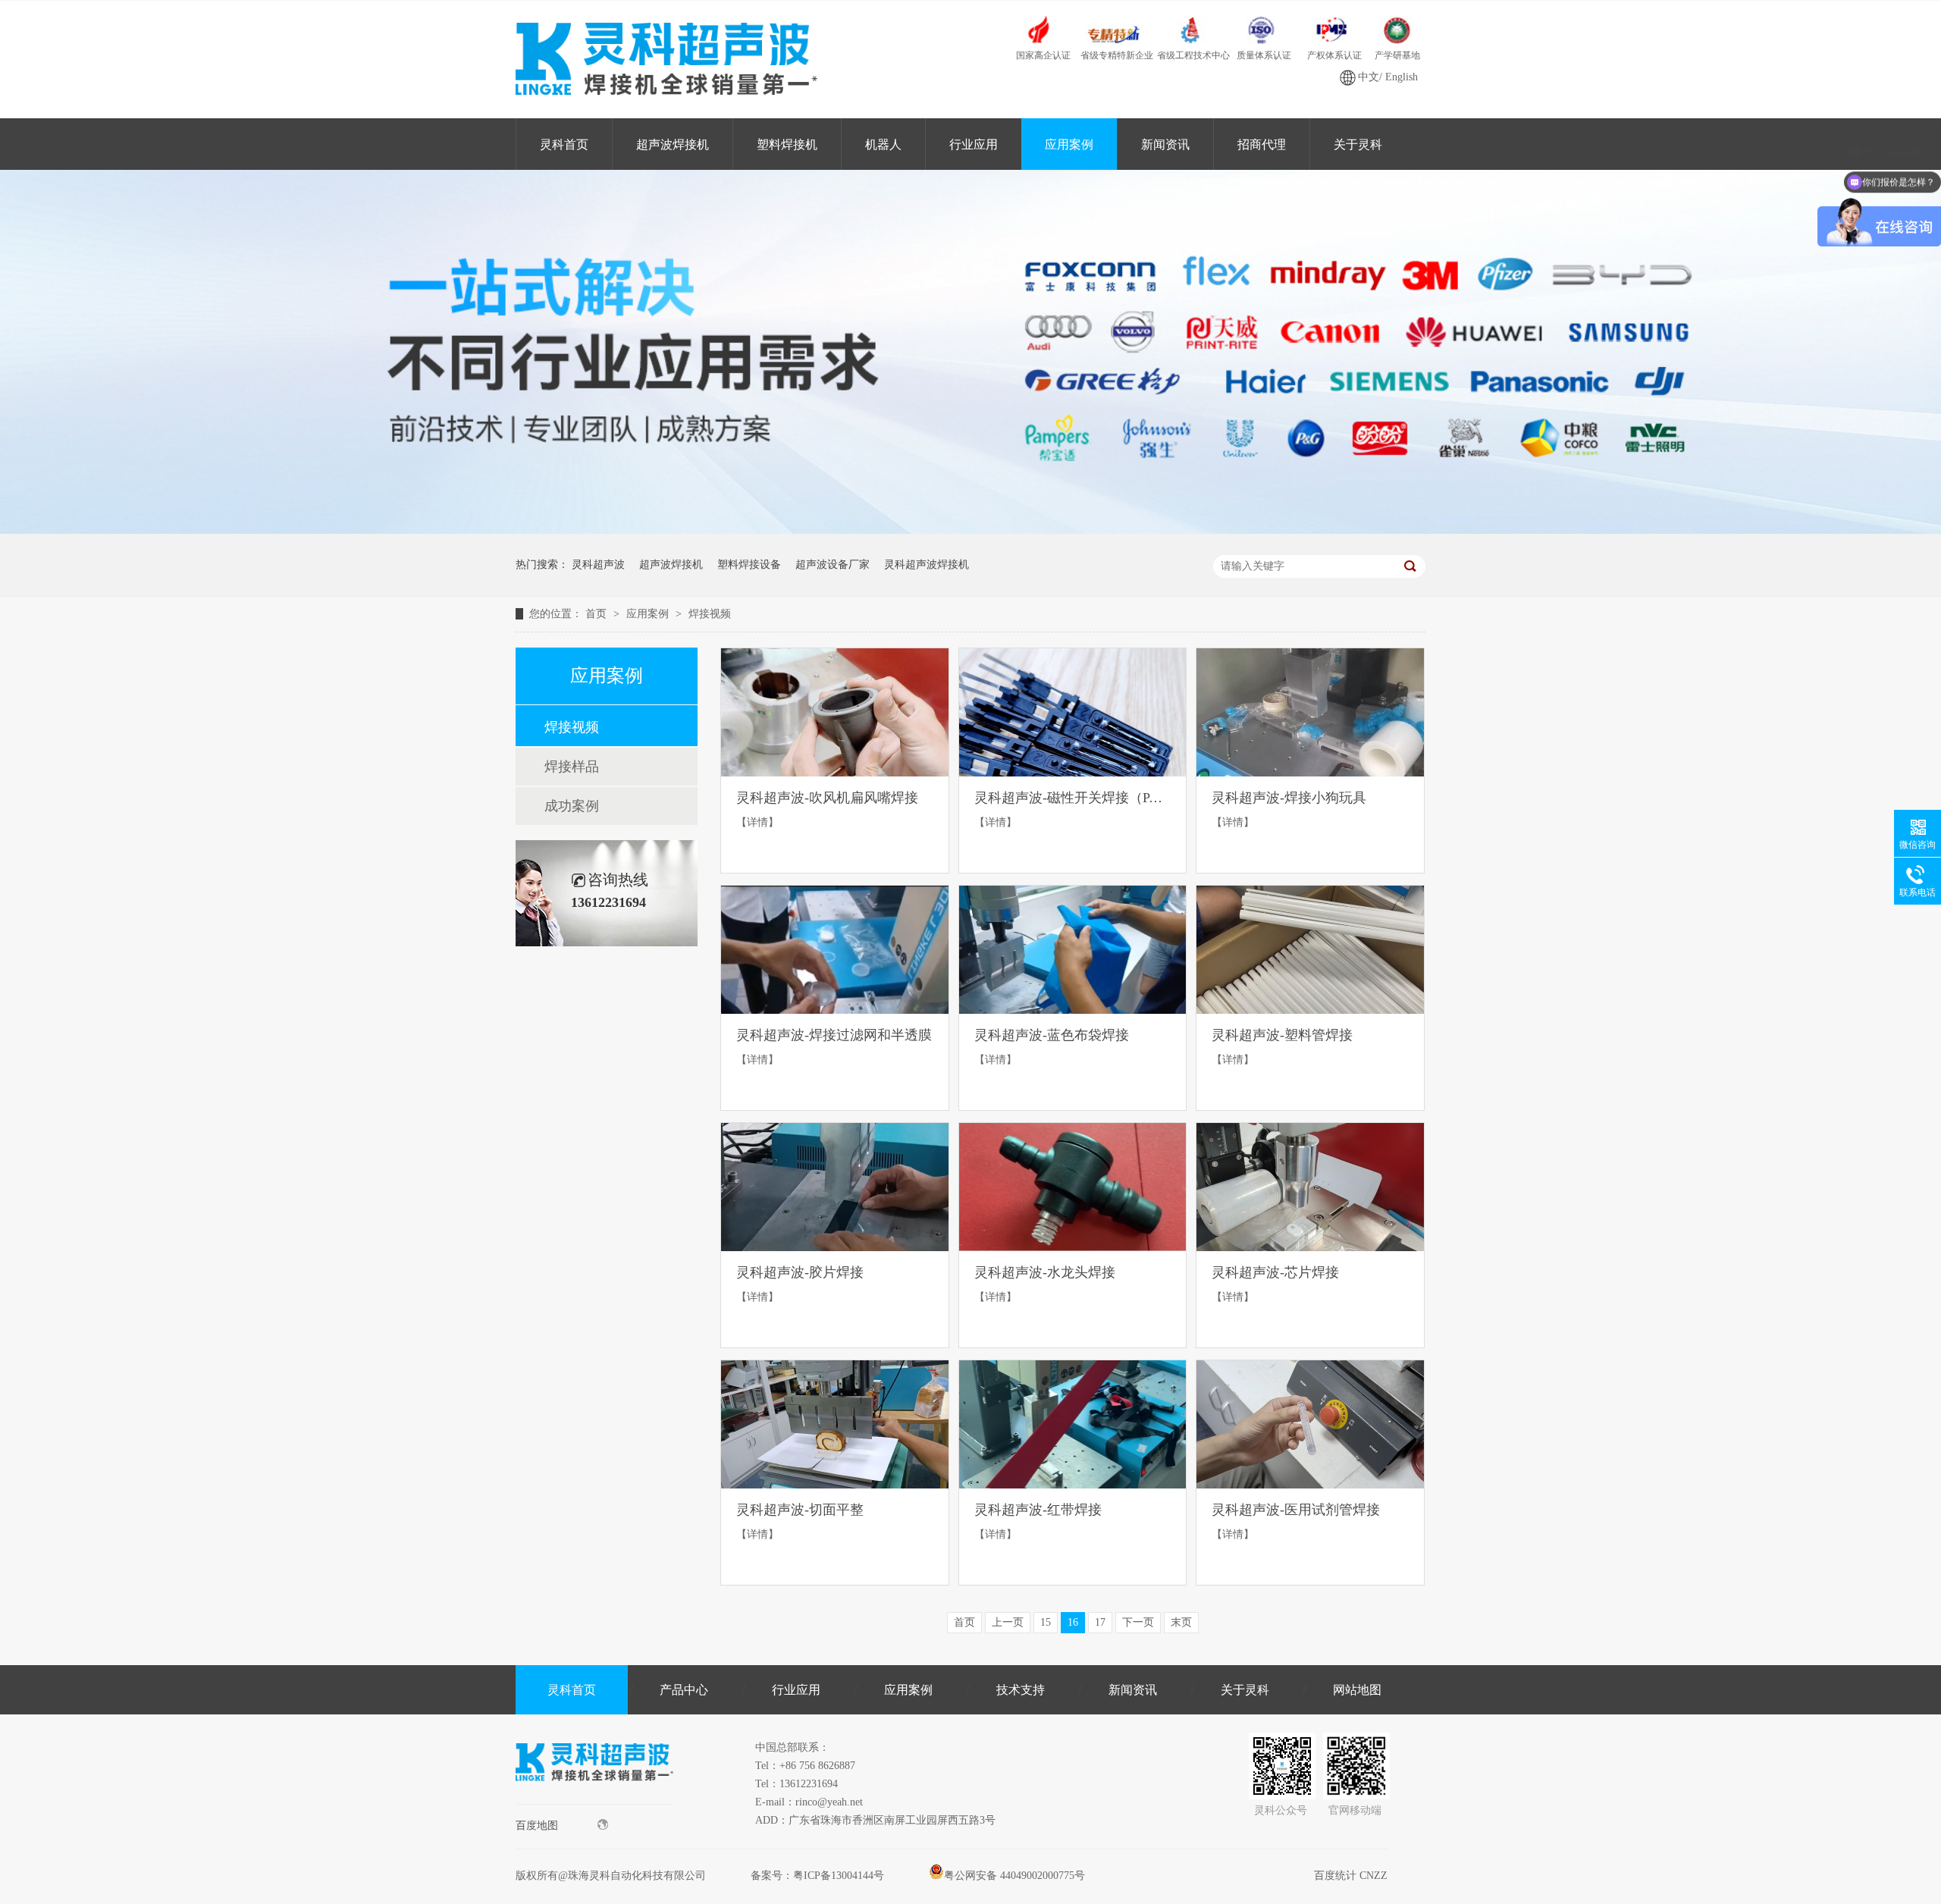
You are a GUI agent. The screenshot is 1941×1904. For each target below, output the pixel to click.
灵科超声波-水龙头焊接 (1045, 1272)
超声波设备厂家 (833, 565)
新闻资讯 (1165, 144)
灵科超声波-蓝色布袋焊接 (1052, 1035)
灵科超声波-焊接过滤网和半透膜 (834, 1035)
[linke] (594, 1800)
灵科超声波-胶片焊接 (800, 1272)
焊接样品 (572, 767)
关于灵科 (1358, 144)
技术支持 (1021, 1690)
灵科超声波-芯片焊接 (1275, 1272)
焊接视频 (710, 614)
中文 (1369, 77)
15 (1046, 1622)
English (1402, 77)
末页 (1181, 1622)
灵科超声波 (598, 565)
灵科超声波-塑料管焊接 (1282, 1035)
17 (1100, 1622)
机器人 (883, 144)
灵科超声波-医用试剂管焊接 (1296, 1510)
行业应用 (974, 144)
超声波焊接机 (673, 144)
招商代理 (1262, 144)
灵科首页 (564, 144)
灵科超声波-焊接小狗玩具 (1289, 798)
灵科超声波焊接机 (927, 565)
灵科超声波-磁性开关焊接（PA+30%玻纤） (1073, 798)
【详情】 (757, 822)
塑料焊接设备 (749, 565)
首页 (597, 614)
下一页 (1138, 1622)
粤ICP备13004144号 (839, 1876)
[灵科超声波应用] (970, 530)
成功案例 (572, 806)
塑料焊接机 (787, 144)
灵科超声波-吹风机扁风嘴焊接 (827, 798)
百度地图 (537, 1826)
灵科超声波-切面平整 (800, 1510)
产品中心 (684, 1690)
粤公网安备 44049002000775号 (1014, 1876)
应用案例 (1069, 144)
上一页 (1008, 1622)
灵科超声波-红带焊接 (1038, 1510)
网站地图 (1357, 1690)
